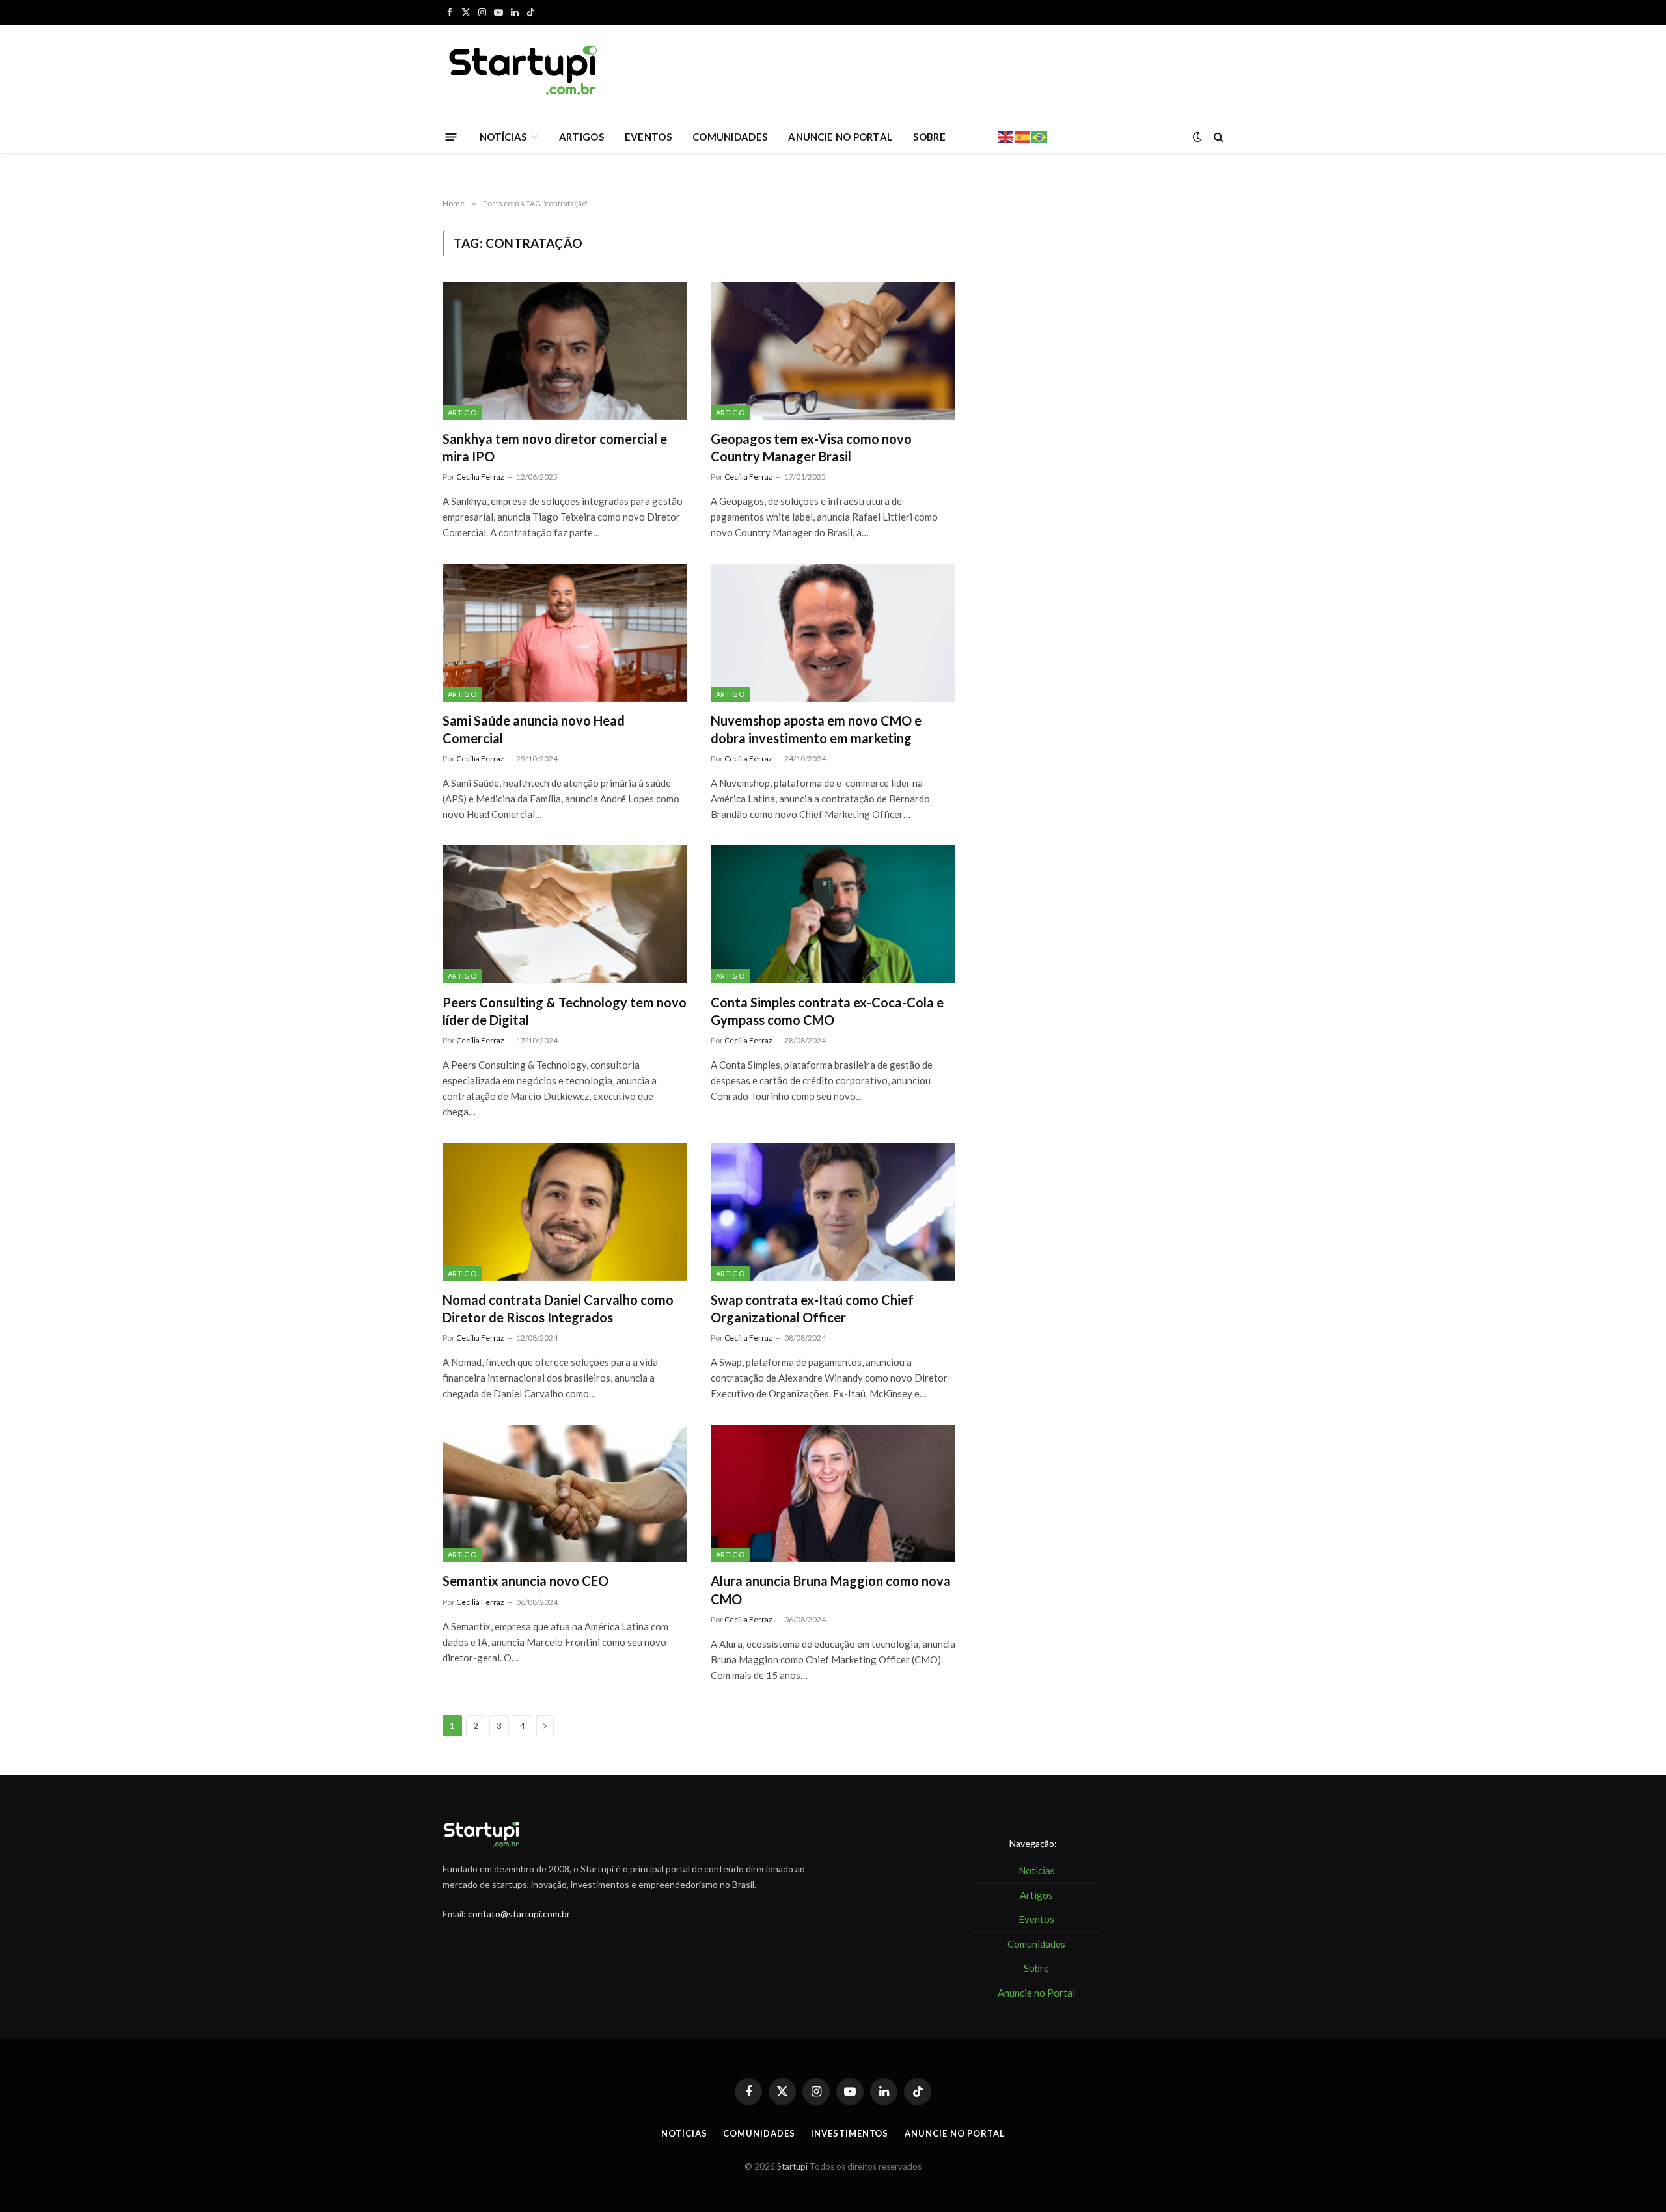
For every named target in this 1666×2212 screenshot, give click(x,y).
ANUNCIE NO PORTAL (840, 137)
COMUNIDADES (730, 137)
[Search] (1217, 137)
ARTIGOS (581, 137)
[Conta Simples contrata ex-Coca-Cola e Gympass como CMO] (833, 914)
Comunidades (759, 2133)
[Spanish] (1023, 136)
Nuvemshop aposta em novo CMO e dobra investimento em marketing (816, 729)
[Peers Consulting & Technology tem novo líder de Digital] (565, 914)
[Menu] (451, 136)
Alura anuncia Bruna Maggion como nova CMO (831, 1590)
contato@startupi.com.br (519, 1914)
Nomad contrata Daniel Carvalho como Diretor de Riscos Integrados (558, 1308)
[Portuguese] (1040, 136)
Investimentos (850, 2133)
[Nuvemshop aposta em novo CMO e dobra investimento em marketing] (833, 633)
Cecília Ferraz (480, 477)
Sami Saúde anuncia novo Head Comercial (534, 729)
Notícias (684, 2133)
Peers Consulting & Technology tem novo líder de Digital (565, 1011)
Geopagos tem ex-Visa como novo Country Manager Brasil (811, 447)
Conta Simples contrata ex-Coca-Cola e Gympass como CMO (827, 1011)
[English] (1006, 136)
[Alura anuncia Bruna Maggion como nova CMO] (833, 1494)
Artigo (462, 412)
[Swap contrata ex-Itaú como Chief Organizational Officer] (833, 1212)
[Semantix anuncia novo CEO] (565, 1494)
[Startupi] (524, 72)
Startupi (792, 2166)
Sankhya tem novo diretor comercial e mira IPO (555, 447)
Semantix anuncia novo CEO (527, 1581)
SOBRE (929, 137)
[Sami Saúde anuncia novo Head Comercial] (565, 633)
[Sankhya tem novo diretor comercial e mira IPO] (565, 351)
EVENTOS (648, 137)
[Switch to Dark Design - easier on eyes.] (1197, 137)
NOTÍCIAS (503, 137)
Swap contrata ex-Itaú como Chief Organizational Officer (812, 1308)
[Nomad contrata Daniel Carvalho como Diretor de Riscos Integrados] (565, 1212)
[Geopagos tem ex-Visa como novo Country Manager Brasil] (833, 351)
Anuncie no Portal (954, 2133)
